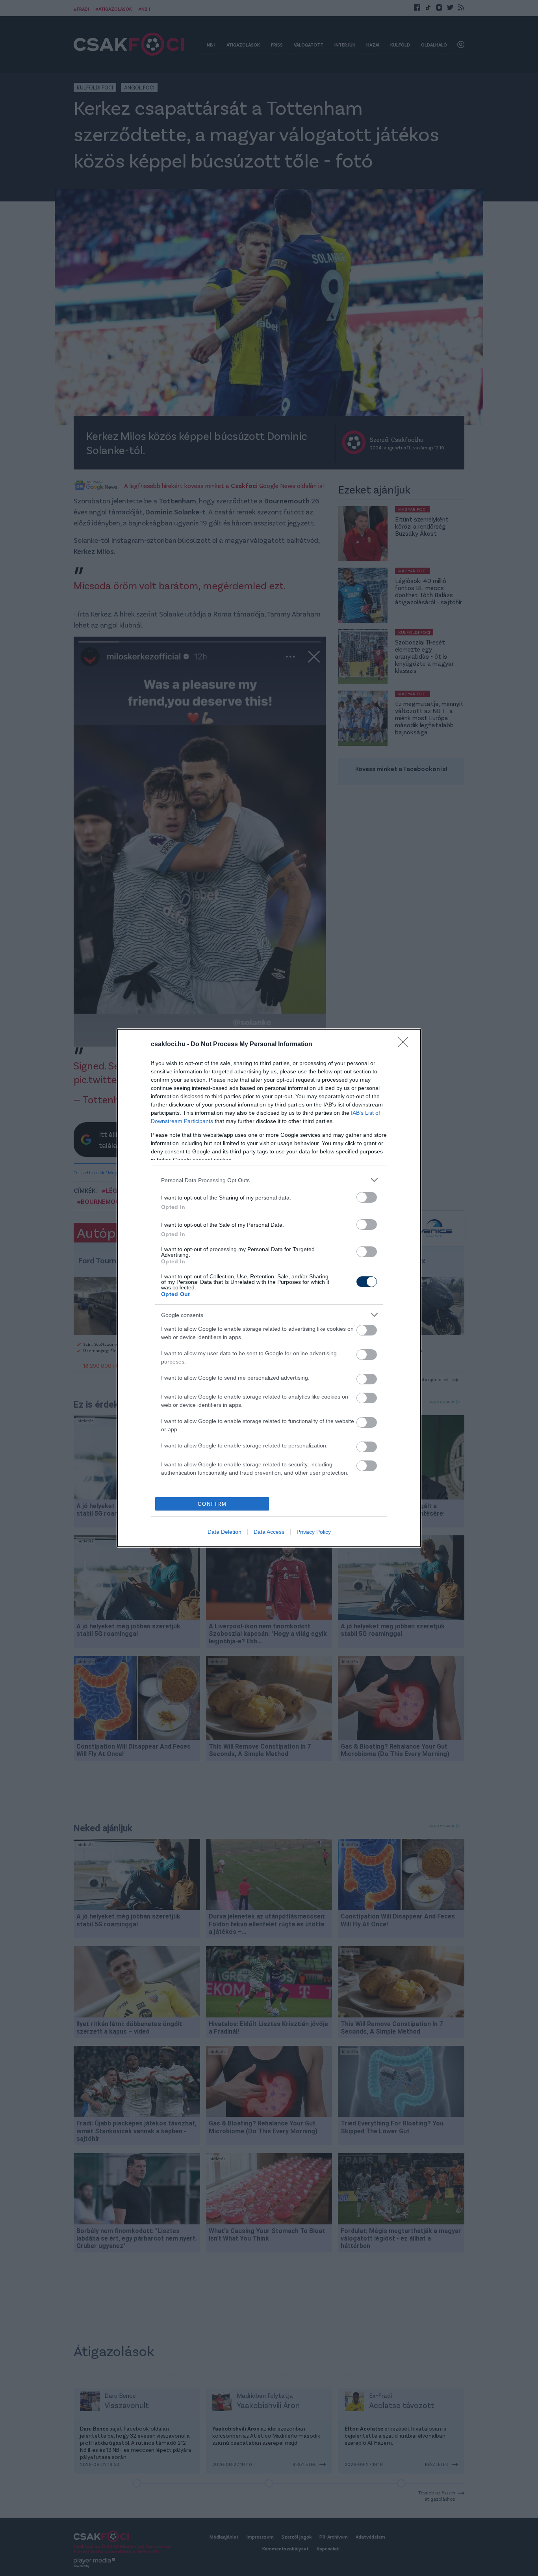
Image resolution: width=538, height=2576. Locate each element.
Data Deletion (224, 1532)
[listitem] (269, 1180)
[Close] (405, 1045)
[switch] (367, 1197)
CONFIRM (212, 1504)
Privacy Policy (314, 1532)
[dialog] (269, 1288)
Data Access (269, 1532)
